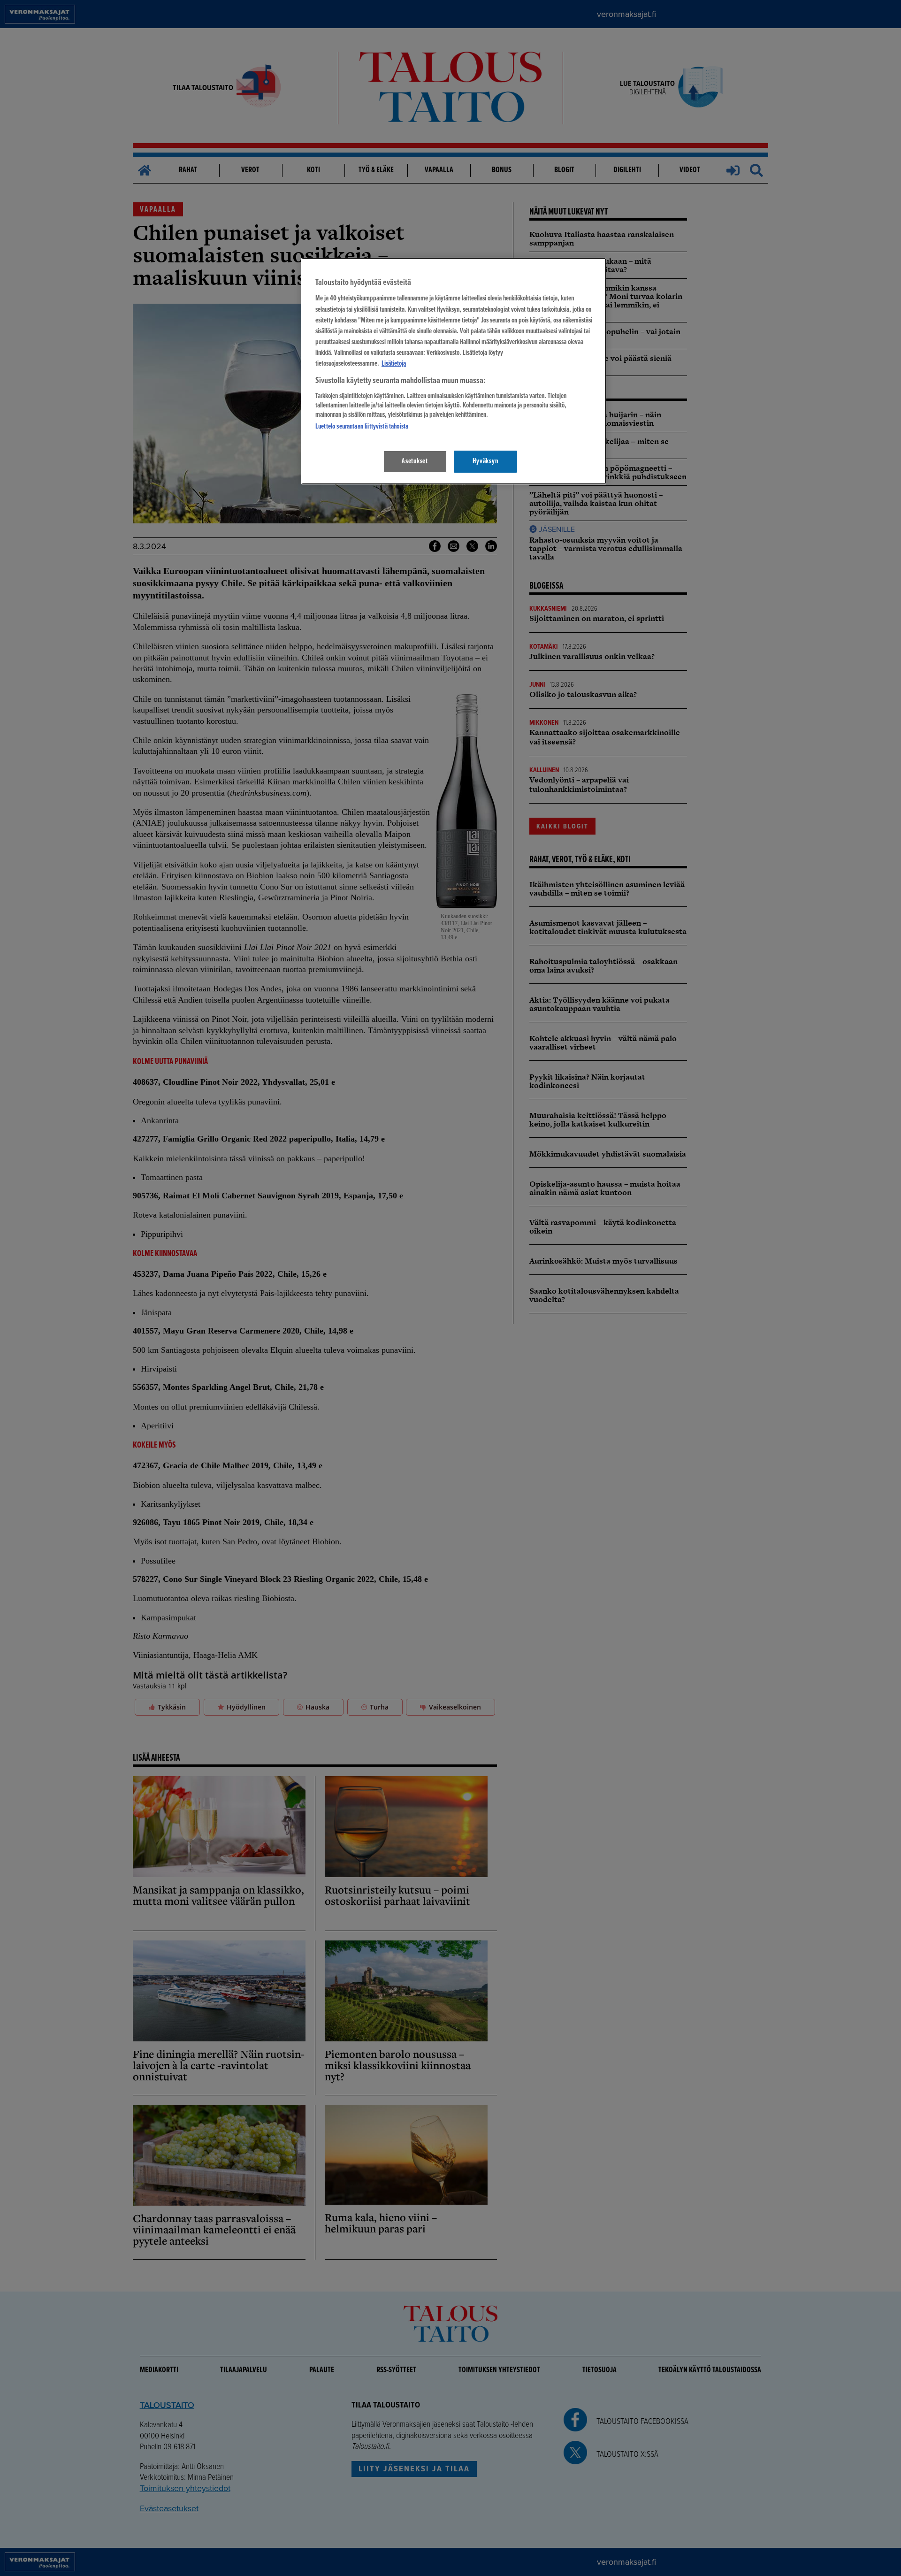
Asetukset (415, 461)
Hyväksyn (485, 461)
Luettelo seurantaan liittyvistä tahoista (362, 427)
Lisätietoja (394, 364)
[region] (454, 371)
